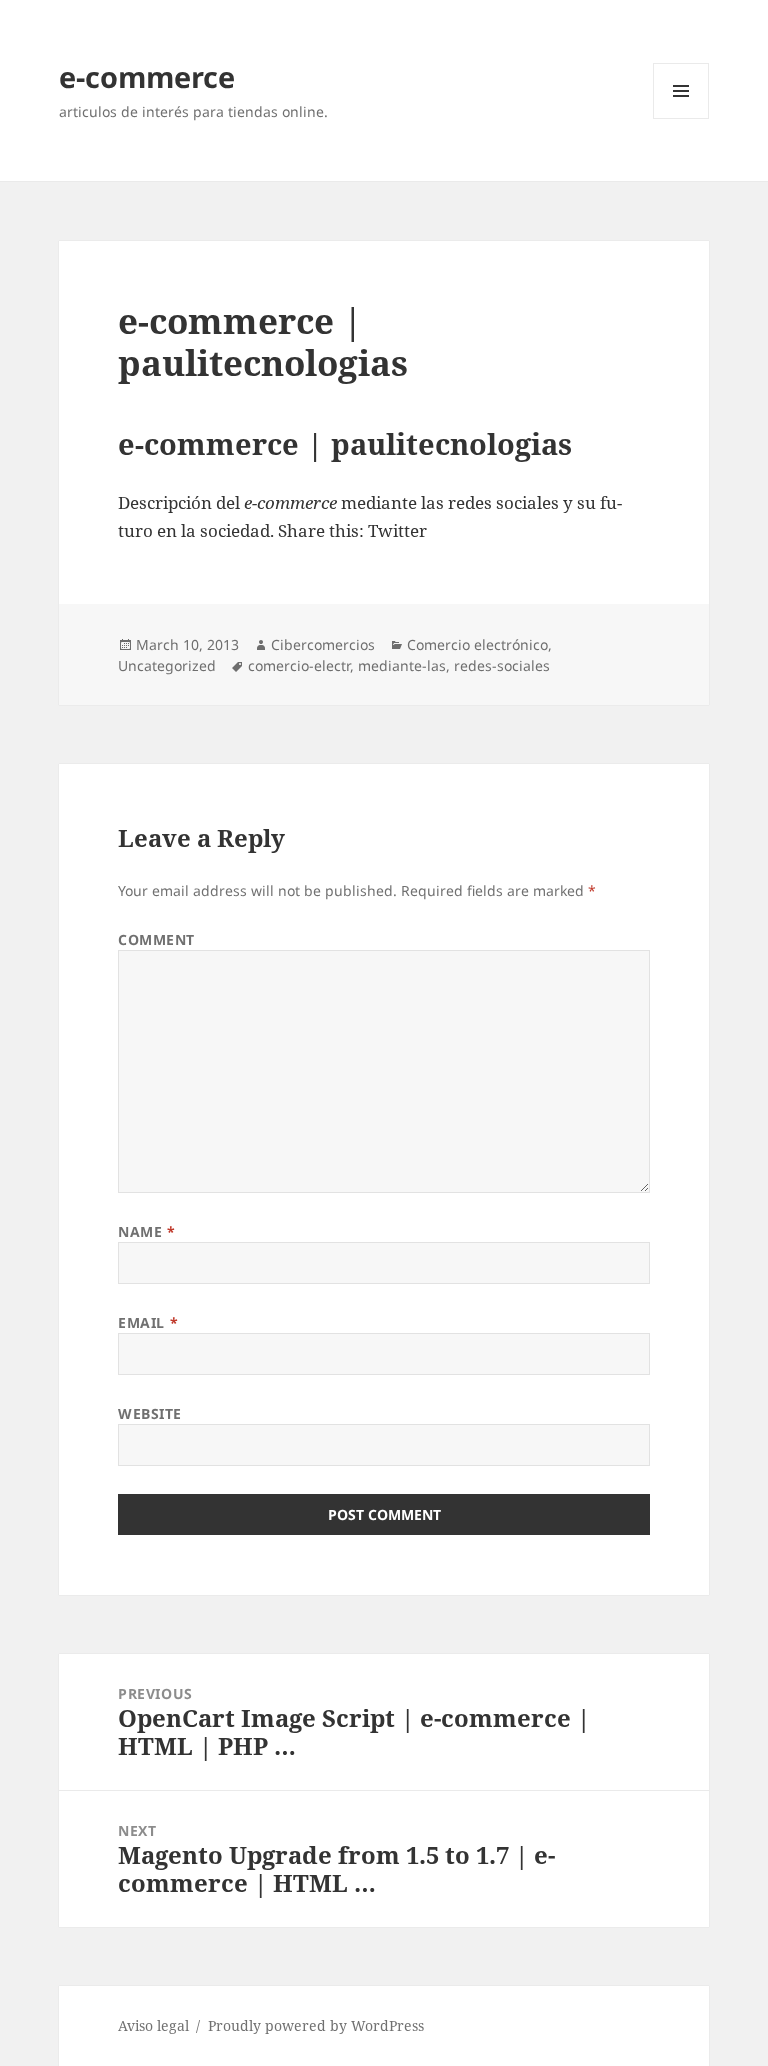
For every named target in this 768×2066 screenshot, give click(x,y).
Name (146, 1231)
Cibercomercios (323, 644)
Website (150, 1413)
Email (148, 1322)
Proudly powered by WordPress (316, 2025)
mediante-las (402, 665)
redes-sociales (502, 665)
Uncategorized (167, 665)
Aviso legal (153, 2025)
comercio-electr (299, 665)
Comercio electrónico (477, 644)
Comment (156, 939)
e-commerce (147, 76)
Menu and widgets (681, 118)
